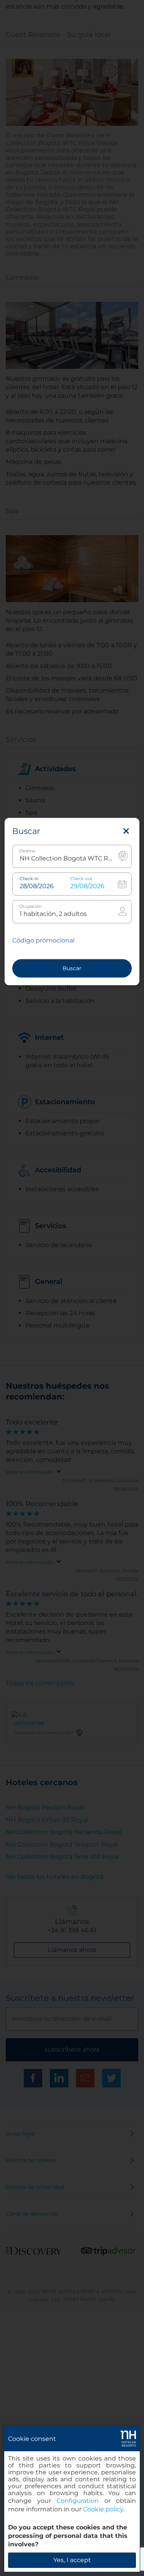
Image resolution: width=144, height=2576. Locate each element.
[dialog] (72, 2499)
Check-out (81, 879)
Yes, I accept (72, 2560)
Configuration (78, 2501)
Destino (27, 851)
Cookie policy (103, 2509)
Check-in (29, 879)
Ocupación (30, 906)
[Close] (126, 831)
